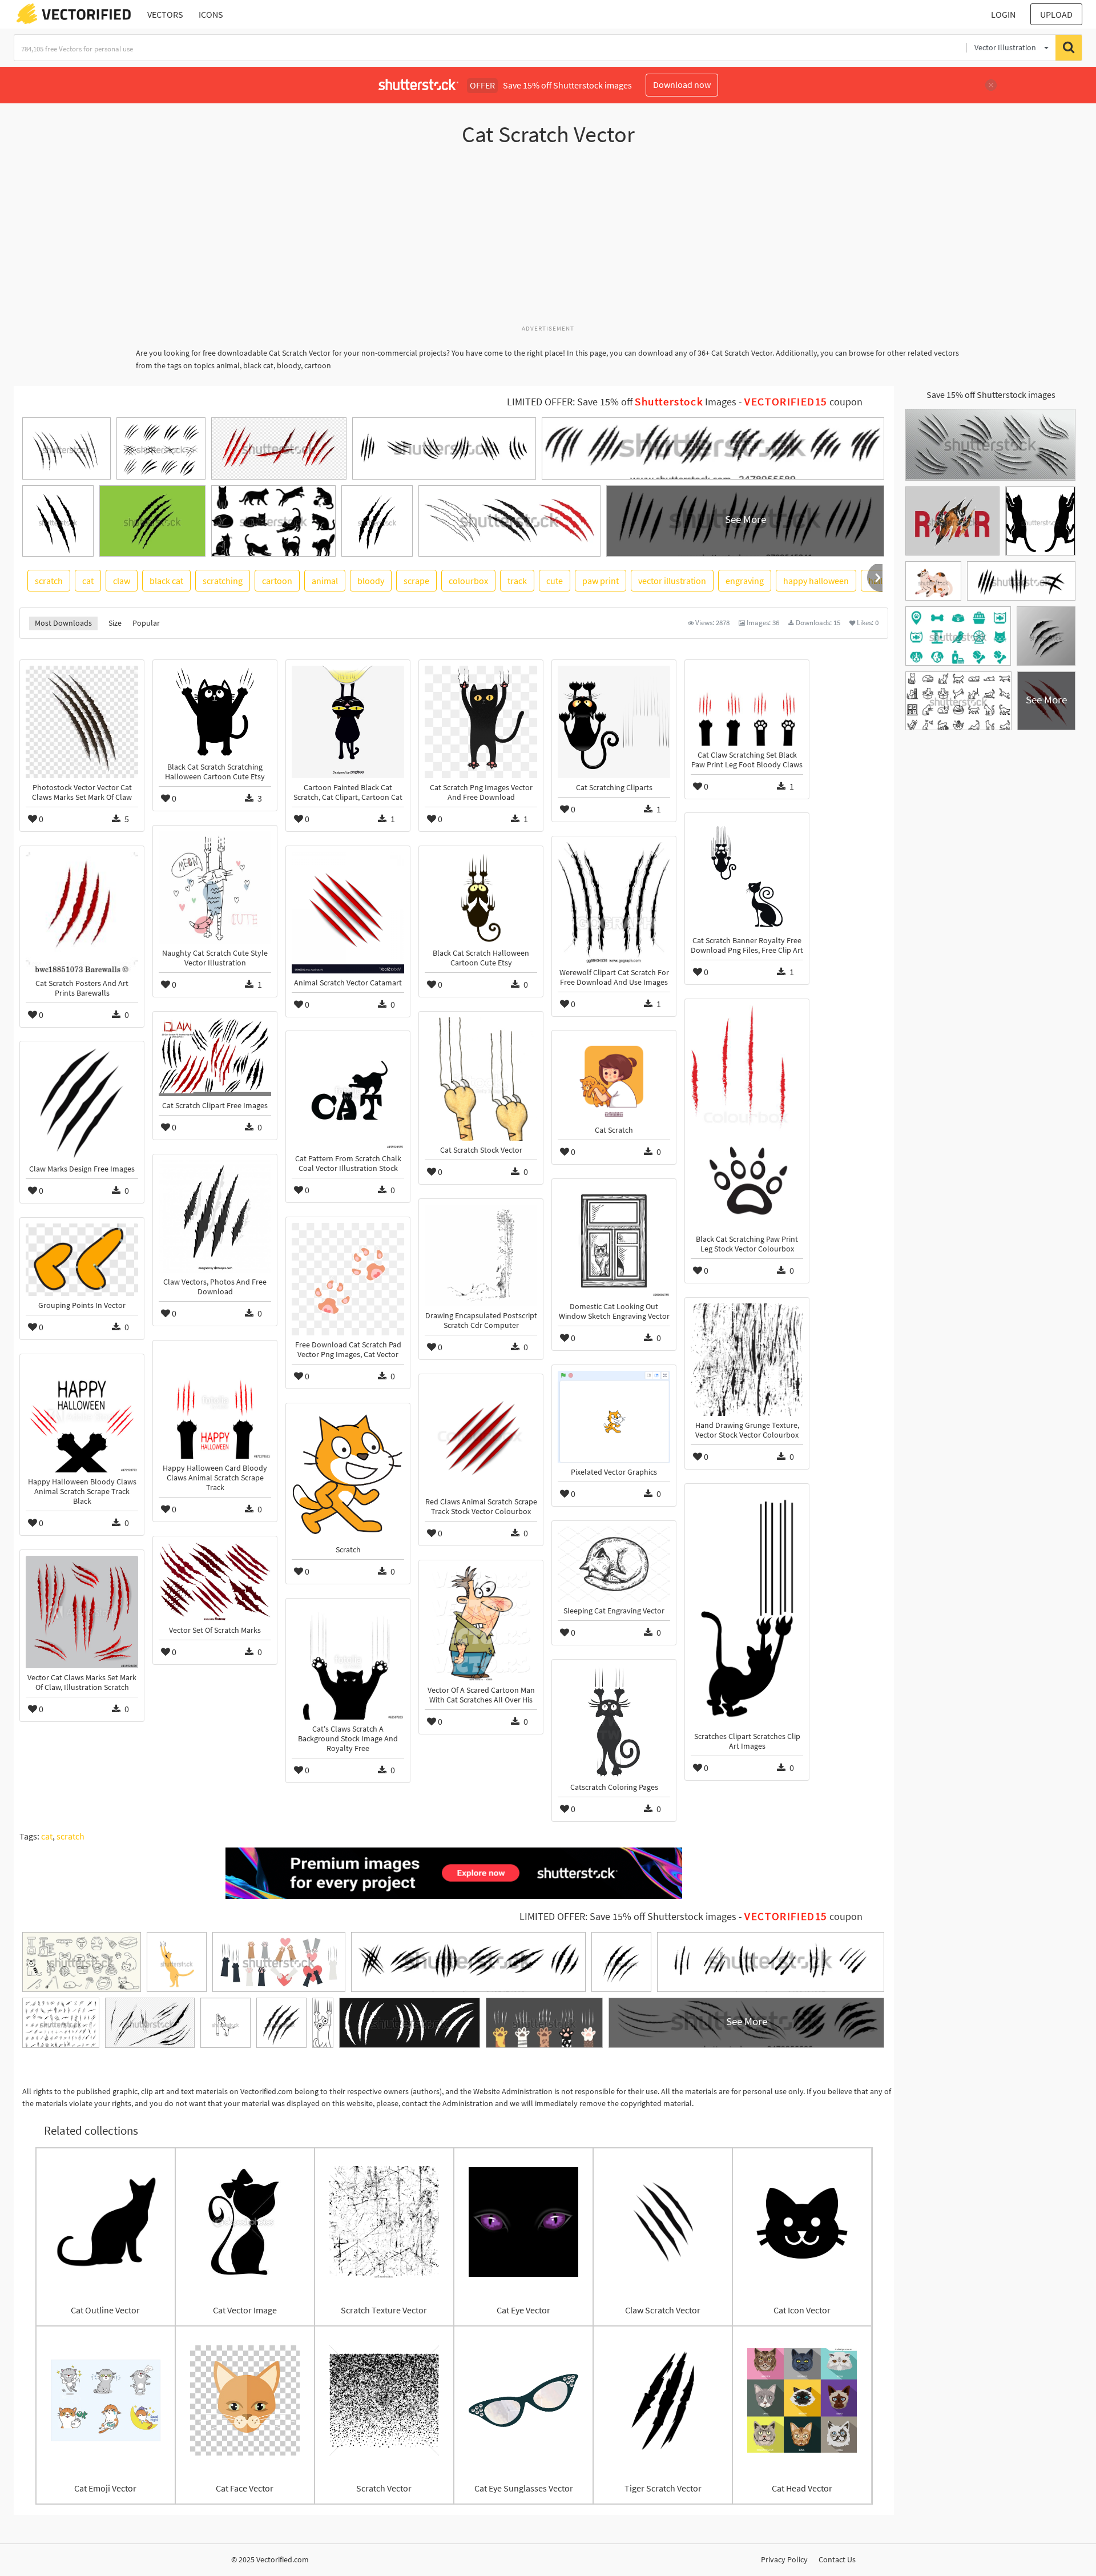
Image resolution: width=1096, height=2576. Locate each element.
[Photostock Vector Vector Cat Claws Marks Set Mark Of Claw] (82, 722)
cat (88, 581)
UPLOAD (1056, 14)
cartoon (277, 581)
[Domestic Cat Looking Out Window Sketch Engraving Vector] (614, 1241)
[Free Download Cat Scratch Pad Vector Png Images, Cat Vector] (348, 1279)
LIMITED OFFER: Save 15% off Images (622, 402)
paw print (601, 581)
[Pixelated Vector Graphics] (614, 1417)
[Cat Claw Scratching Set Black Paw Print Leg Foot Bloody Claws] (747, 706)
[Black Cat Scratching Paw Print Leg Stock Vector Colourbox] (747, 1117)
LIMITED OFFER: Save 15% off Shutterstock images (628, 1917)
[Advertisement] (548, 241)
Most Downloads (63, 623)
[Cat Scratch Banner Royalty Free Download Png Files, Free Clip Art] (747, 875)
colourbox (468, 581)
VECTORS (165, 14)
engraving (745, 581)
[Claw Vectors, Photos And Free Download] (215, 1216)
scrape (416, 581)
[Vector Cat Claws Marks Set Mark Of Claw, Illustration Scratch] (82, 1612)
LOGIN (1003, 14)
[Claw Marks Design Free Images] (82, 1103)
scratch (49, 581)
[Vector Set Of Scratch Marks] (215, 1581)
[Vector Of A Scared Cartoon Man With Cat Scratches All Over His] (481, 1623)
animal (325, 581)
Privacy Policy (784, 2559)
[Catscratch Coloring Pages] (614, 1722)
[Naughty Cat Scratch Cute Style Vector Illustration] (215, 887)
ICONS (211, 14)
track (517, 581)
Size (115, 623)
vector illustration (672, 581)
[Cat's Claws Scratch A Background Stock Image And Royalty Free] (348, 1662)
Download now (682, 84)
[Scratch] (348, 1475)
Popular (146, 623)
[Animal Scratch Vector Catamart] (348, 913)
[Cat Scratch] (614, 1078)
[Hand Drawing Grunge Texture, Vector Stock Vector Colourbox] (747, 1360)
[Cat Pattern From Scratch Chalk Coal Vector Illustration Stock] (348, 1093)
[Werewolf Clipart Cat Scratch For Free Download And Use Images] (614, 903)
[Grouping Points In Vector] (82, 1260)
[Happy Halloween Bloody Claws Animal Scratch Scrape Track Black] (82, 1416)
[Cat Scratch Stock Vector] (481, 1079)
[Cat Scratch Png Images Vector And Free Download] (481, 722)
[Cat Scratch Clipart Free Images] (215, 1057)
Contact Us (837, 2559)
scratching (223, 581)
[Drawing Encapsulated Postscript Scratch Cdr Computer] (481, 1255)
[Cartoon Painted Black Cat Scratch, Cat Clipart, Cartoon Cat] (348, 722)
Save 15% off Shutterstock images (991, 395)
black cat (166, 581)
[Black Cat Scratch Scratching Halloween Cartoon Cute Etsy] (215, 712)
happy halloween (816, 581)
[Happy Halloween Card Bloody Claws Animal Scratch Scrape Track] (215, 1402)
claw (122, 581)
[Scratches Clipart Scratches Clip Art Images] (747, 1608)
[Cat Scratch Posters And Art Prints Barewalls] (82, 913)
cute (555, 581)
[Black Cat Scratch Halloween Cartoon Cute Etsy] (481, 898)
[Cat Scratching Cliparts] (614, 722)
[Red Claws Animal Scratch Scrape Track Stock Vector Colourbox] (481, 1436)
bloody (371, 581)
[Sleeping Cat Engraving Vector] (614, 1564)
